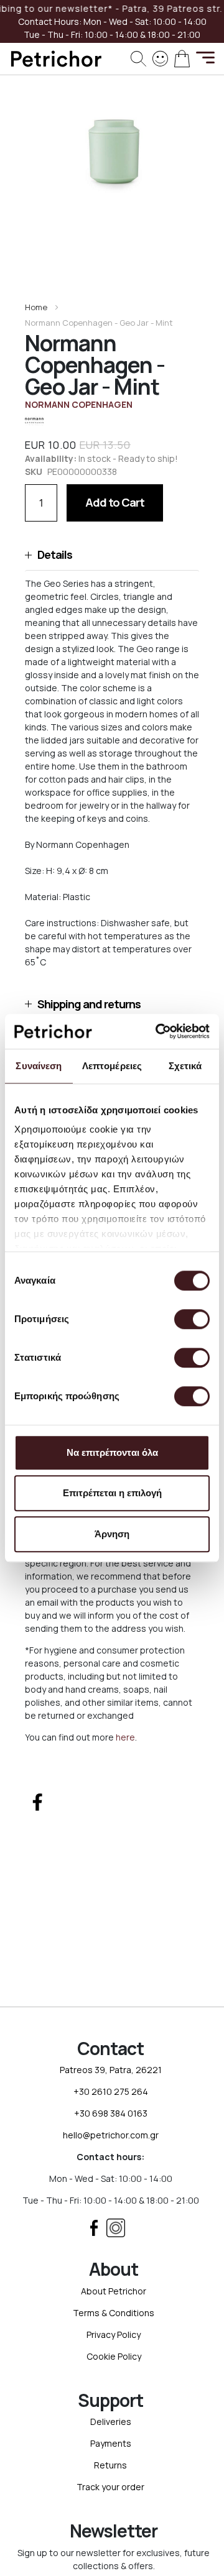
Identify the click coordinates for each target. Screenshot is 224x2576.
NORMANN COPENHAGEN (79, 404)
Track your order (110, 2487)
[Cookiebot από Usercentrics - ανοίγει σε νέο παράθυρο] (158, 1031)
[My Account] (160, 57)
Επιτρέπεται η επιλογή (112, 1493)
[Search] (138, 59)
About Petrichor (114, 2291)
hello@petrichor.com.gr (111, 2135)
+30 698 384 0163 (111, 2113)
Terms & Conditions (114, 2313)
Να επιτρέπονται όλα (112, 1452)
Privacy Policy (114, 2334)
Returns (110, 2465)
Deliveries (111, 2422)
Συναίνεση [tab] (39, 1066)
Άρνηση (112, 1534)
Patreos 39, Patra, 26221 (111, 2070)
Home (36, 307)
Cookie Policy (114, 2356)
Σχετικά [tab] (185, 1066)
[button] (112, 555)
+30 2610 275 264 (111, 2091)
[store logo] (56, 59)
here (125, 1737)
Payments (111, 2443)
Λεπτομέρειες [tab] (112, 1066)
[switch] (192, 1320)
